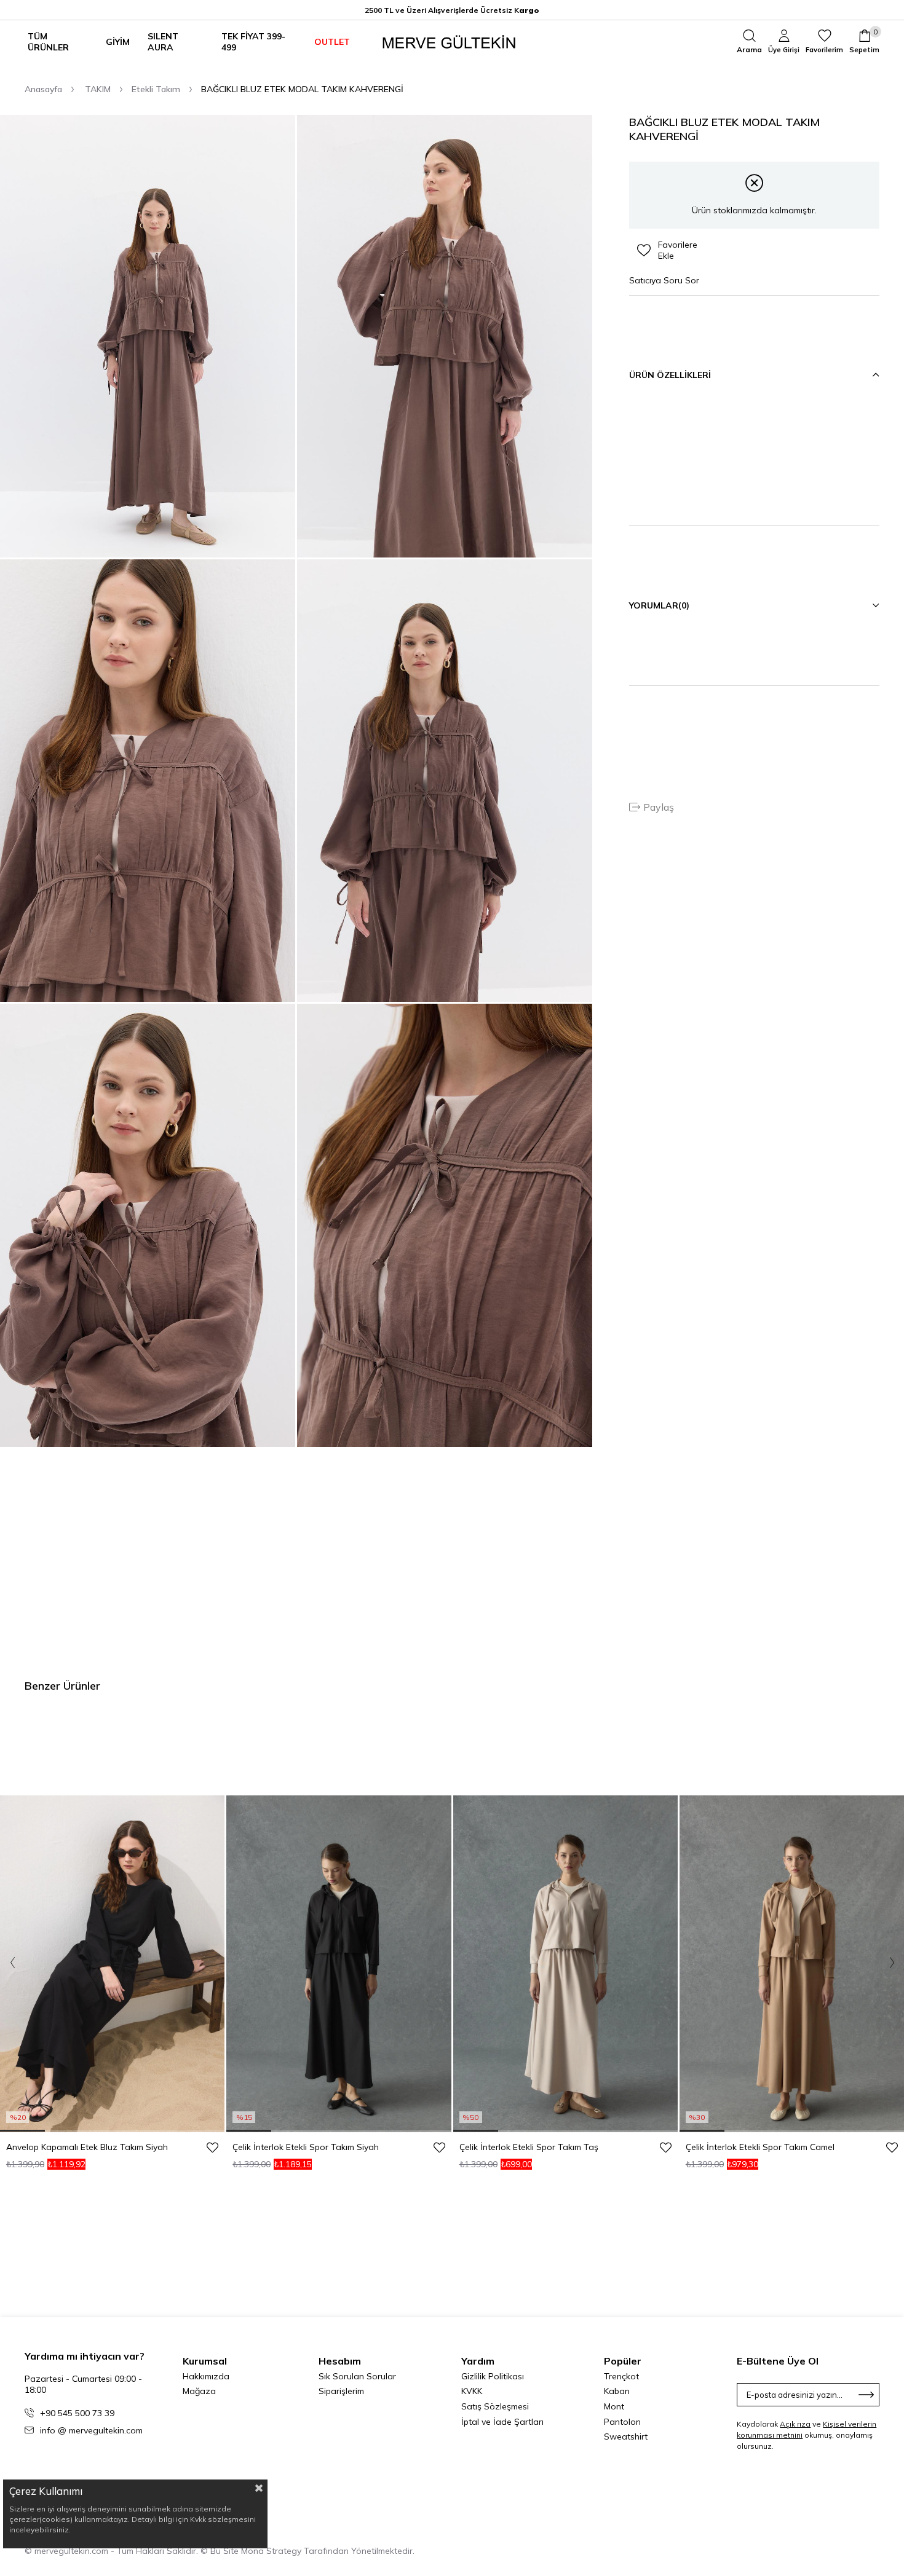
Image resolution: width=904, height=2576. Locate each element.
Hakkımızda (206, 2376)
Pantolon (622, 2422)
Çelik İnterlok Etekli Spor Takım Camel (760, 2147)
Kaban (617, 2391)
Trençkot (621, 2376)
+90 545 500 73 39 (77, 2413)
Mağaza (199, 2391)
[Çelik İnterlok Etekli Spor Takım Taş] (565, 1964)
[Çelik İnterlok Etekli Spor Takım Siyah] (339, 1964)
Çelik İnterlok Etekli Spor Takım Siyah (306, 2147)
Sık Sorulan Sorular (357, 2376)
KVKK (472, 2391)
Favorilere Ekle (212, 2147)
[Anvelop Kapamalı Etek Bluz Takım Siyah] (112, 1964)
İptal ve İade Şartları (502, 2422)
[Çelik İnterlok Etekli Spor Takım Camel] (792, 1964)
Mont (614, 2406)
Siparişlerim (341, 2391)
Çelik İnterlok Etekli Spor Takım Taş (529, 2147)
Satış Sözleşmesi (495, 2406)
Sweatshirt (626, 2436)
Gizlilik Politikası (493, 2376)
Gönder (866, 2395)
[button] (22, 2131)
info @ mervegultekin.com (91, 2430)
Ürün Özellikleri (670, 375)
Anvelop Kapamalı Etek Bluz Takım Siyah (87, 2147)
